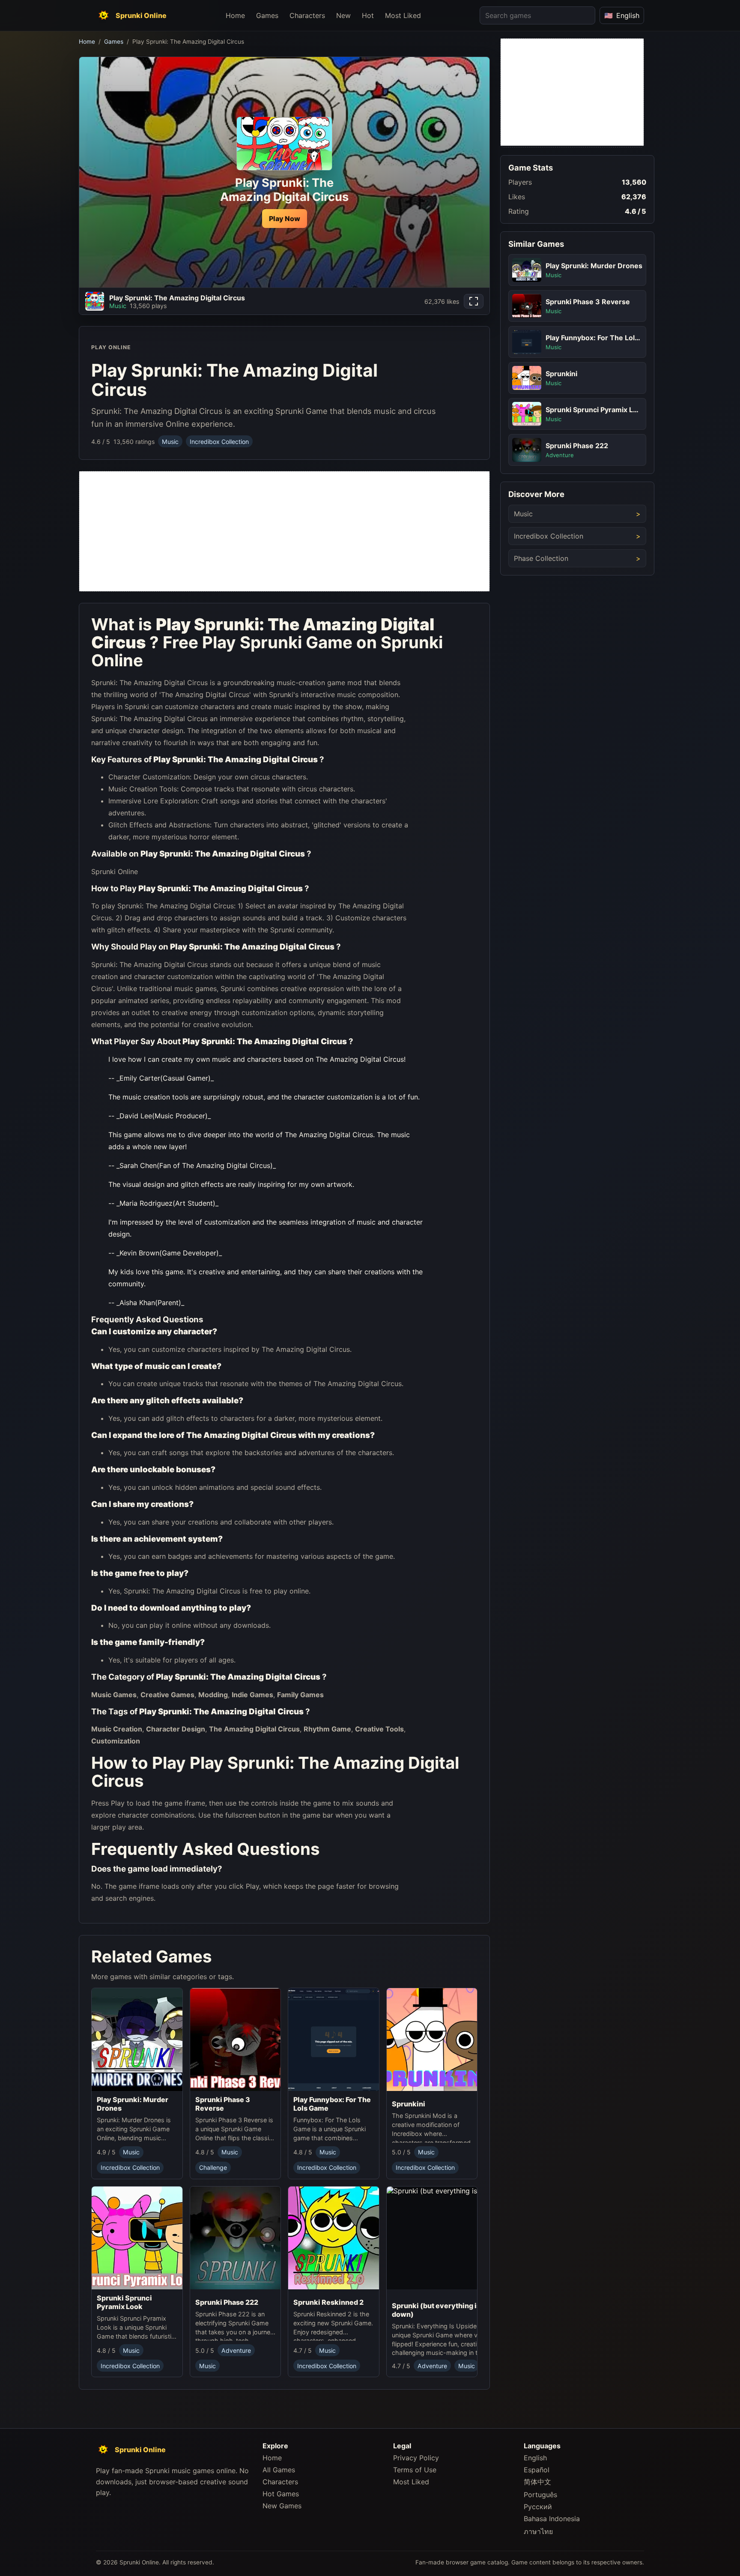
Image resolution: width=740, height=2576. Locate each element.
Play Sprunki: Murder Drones (133, 2104)
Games (267, 15)
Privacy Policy (416, 2458)
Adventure (236, 2350)
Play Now (285, 219)
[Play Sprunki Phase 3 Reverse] (236, 2040)
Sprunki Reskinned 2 (328, 2302)
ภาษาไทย (538, 2531)
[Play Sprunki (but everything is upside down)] (455, 2241)
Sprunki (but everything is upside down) (448, 2309)
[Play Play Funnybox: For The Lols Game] (334, 2040)
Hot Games (281, 2494)
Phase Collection (541, 558)
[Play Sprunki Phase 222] (236, 2240)
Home (235, 15)
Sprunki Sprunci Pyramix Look (124, 2302)
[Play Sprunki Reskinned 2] (334, 2240)
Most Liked (403, 15)
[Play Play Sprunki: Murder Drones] (137, 2040)
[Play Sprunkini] (432, 2042)
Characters (307, 15)
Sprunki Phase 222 (227, 2302)
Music (170, 442)
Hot (368, 15)
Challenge (213, 2167)
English (535, 2458)
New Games (282, 2506)
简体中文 (537, 2482)
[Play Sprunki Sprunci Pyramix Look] (137, 2238)
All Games (279, 2470)
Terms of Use (415, 2470)
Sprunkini (409, 2104)
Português (540, 2495)
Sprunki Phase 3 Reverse (223, 2104)
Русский (538, 2507)
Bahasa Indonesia (552, 2519)
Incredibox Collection (219, 442)
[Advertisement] (284, 531)
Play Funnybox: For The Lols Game (332, 2104)
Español (537, 2470)
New (343, 15)
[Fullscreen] (474, 301)
